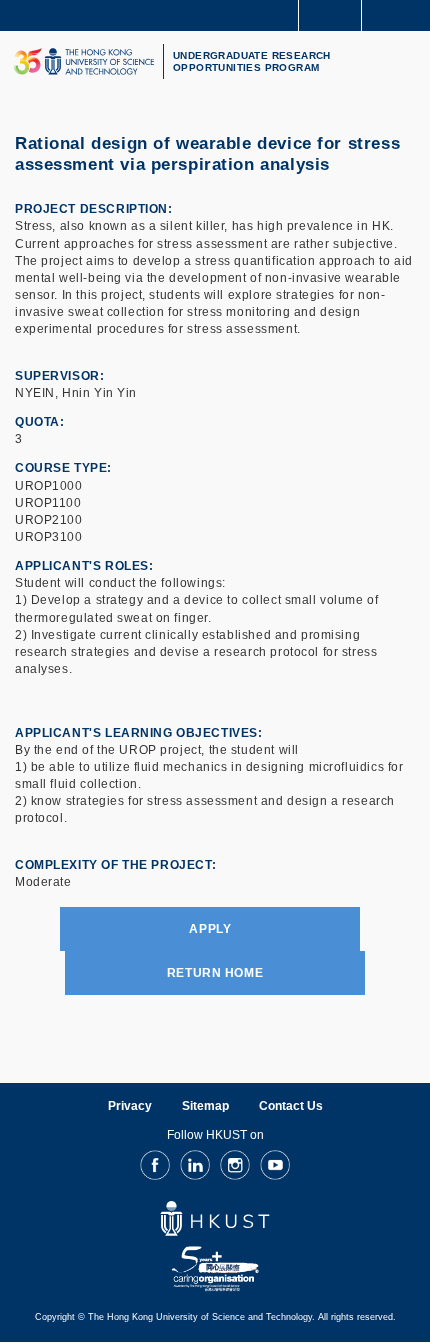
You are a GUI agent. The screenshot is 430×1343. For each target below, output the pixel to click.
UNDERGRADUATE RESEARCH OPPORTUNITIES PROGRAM (252, 61)
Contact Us (291, 1106)
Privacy (130, 1106)
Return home (215, 973)
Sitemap (205, 1106)
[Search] (400, 14)
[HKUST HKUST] (84, 61)
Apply (210, 929)
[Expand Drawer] (330, 15)
